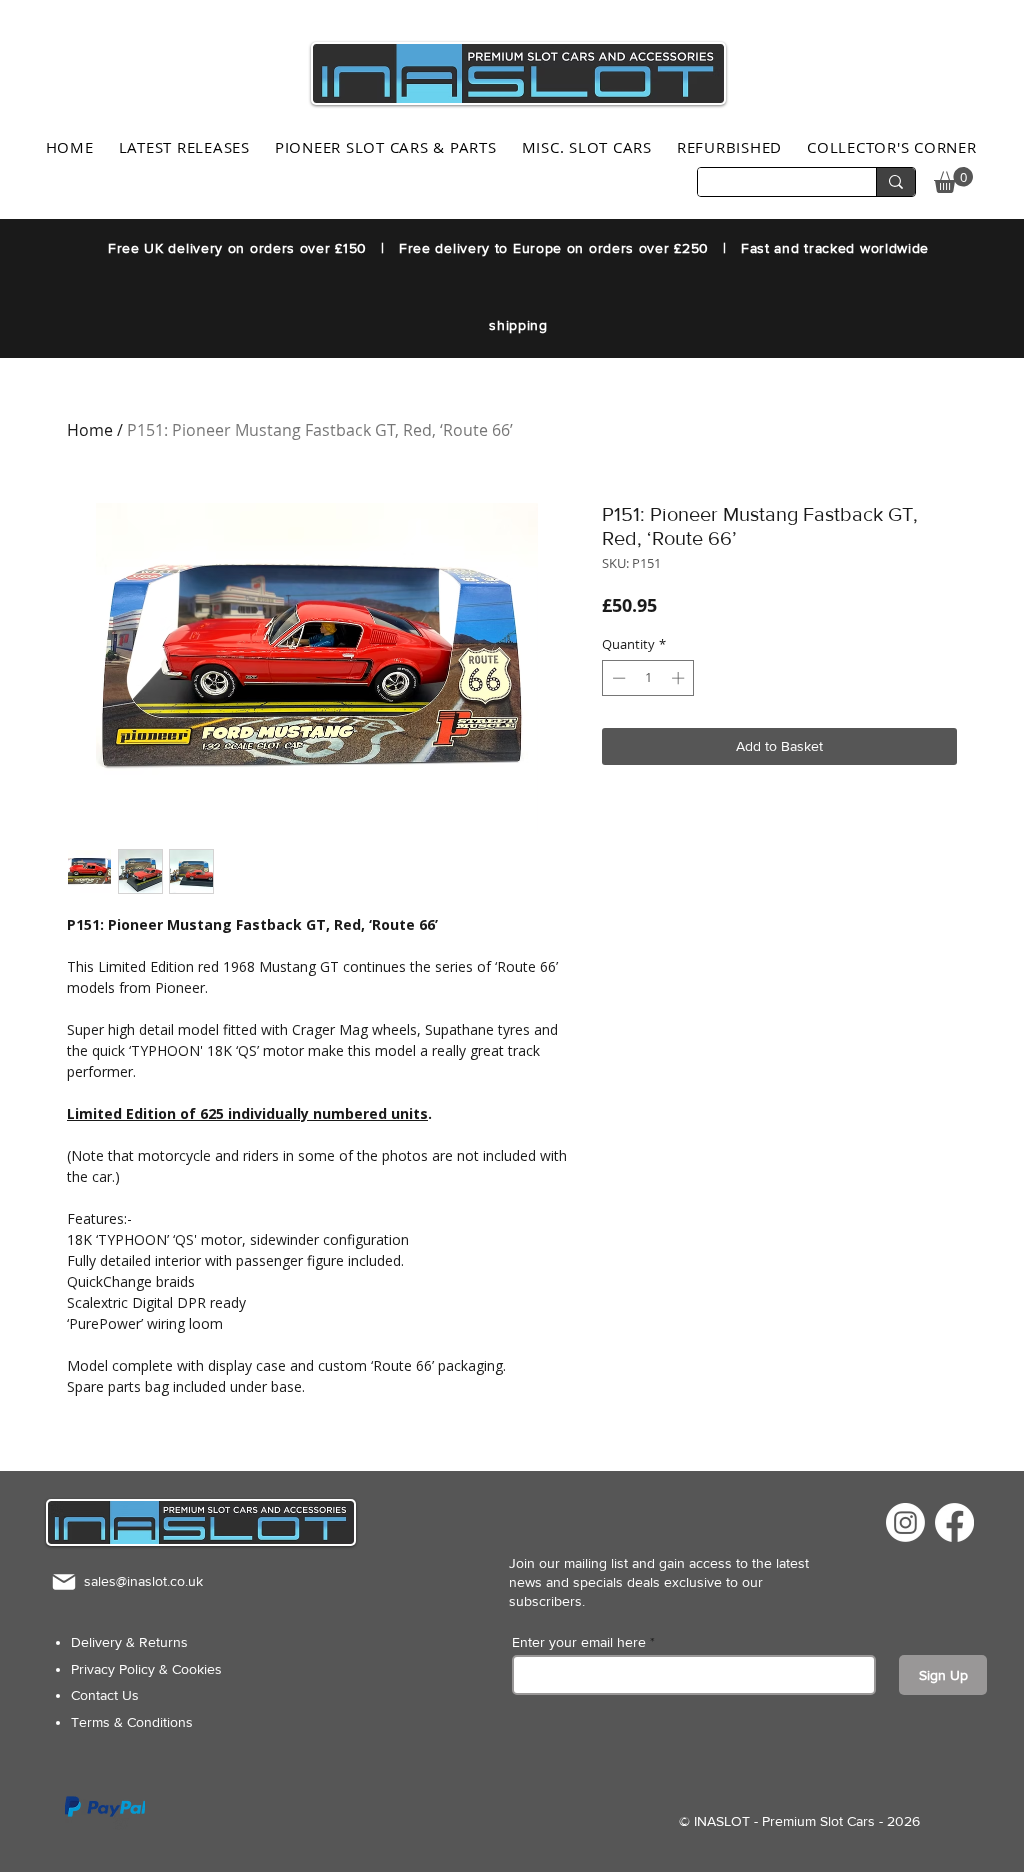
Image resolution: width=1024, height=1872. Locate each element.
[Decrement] (617, 678)
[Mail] (64, 1581)
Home (90, 430)
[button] (953, 180)
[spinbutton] (648, 678)
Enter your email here (579, 1642)
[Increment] (680, 678)
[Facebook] (954, 1522)
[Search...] (895, 182)
